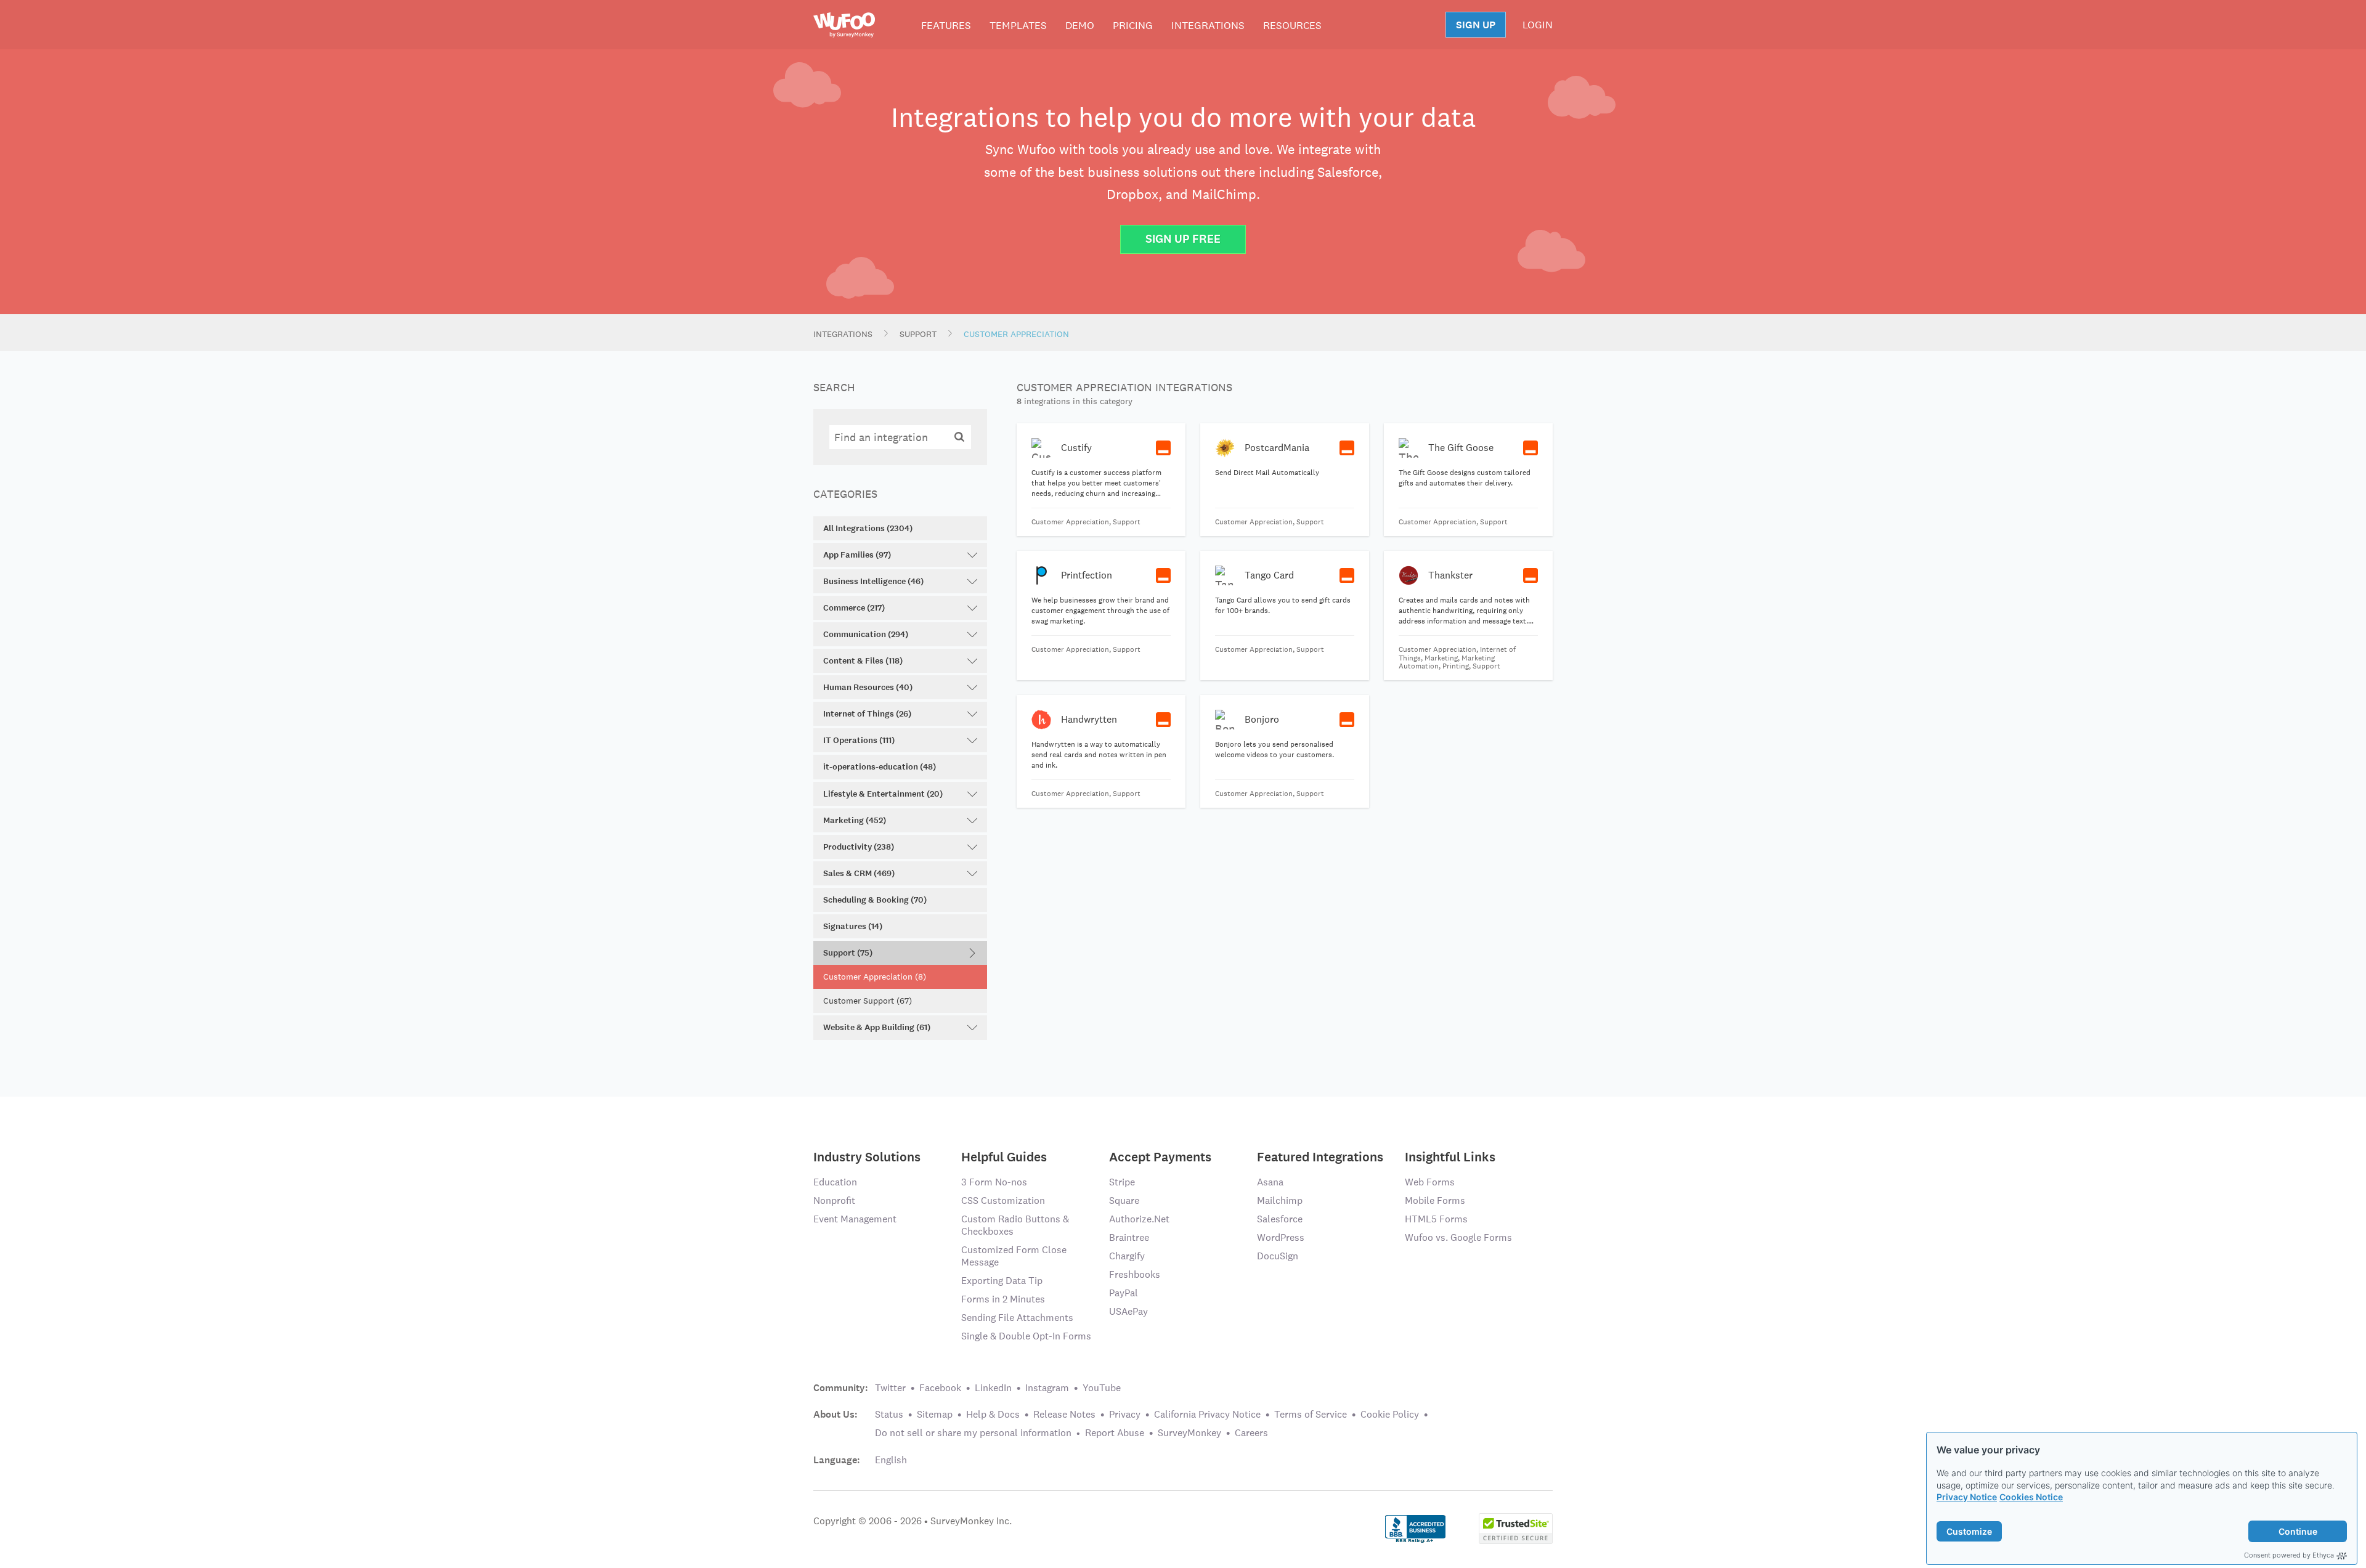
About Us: (835, 1415)
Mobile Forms (1435, 1200)
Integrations (1208, 25)
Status (889, 1414)
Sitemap (935, 1414)
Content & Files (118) (863, 661)
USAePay (1128, 1311)
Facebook (940, 1388)
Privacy (1125, 1414)
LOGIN (1538, 25)
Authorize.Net (1139, 1219)
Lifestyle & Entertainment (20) (883, 794)
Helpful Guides (1004, 1156)
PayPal (1124, 1293)
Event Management (855, 1219)
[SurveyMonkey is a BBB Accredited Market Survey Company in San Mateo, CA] (1416, 1527)
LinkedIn (993, 1388)
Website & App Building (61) (877, 1027)
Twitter (890, 1388)
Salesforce (1280, 1219)
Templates (1018, 25)
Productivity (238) (859, 847)
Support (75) (848, 953)
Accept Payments (1160, 1156)
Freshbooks (1135, 1274)
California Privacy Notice (1207, 1414)
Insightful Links (1450, 1156)
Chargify (1127, 1256)
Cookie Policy (1390, 1414)
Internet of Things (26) (867, 714)
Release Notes (1064, 1414)
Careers (1251, 1433)
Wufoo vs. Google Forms (1458, 1237)
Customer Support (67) (868, 1001)
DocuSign (1278, 1256)
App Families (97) (857, 555)
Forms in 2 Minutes (1003, 1299)
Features (946, 25)
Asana (1270, 1182)
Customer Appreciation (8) (875, 977)
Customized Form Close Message (1014, 1256)
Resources (1292, 25)
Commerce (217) (854, 608)
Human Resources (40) (868, 687)
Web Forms (1430, 1182)
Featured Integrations (1320, 1156)
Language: (837, 1460)
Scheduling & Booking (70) (875, 900)
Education (835, 1182)
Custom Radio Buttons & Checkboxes (1015, 1225)
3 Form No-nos (994, 1182)
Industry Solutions (867, 1156)
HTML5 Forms (1436, 1219)
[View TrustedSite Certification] (1516, 1527)
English (891, 1460)
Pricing (1133, 25)
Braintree (1129, 1237)
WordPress (1281, 1237)
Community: (841, 1388)
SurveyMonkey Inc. (971, 1521)
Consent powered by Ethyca (2289, 1555)
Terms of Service (1311, 1414)
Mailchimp (1280, 1200)
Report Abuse (1115, 1433)
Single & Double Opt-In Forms (1026, 1336)
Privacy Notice (1967, 1497)
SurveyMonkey (1189, 1433)
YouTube (1102, 1388)
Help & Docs (993, 1414)
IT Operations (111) (859, 740)
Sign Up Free (1183, 239)
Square (1124, 1200)
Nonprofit (834, 1200)
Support (918, 334)
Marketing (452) (855, 820)
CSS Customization (1003, 1200)
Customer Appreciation (1016, 334)
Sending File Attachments (1017, 1318)
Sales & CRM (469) (859, 873)
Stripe (1122, 1182)
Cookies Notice (2031, 1497)
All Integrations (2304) (868, 528)
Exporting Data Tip (1002, 1281)
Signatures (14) (853, 926)
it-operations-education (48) (880, 767)
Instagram (1047, 1388)
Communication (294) (866, 634)
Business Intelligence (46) (873, 581)
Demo (1080, 25)
